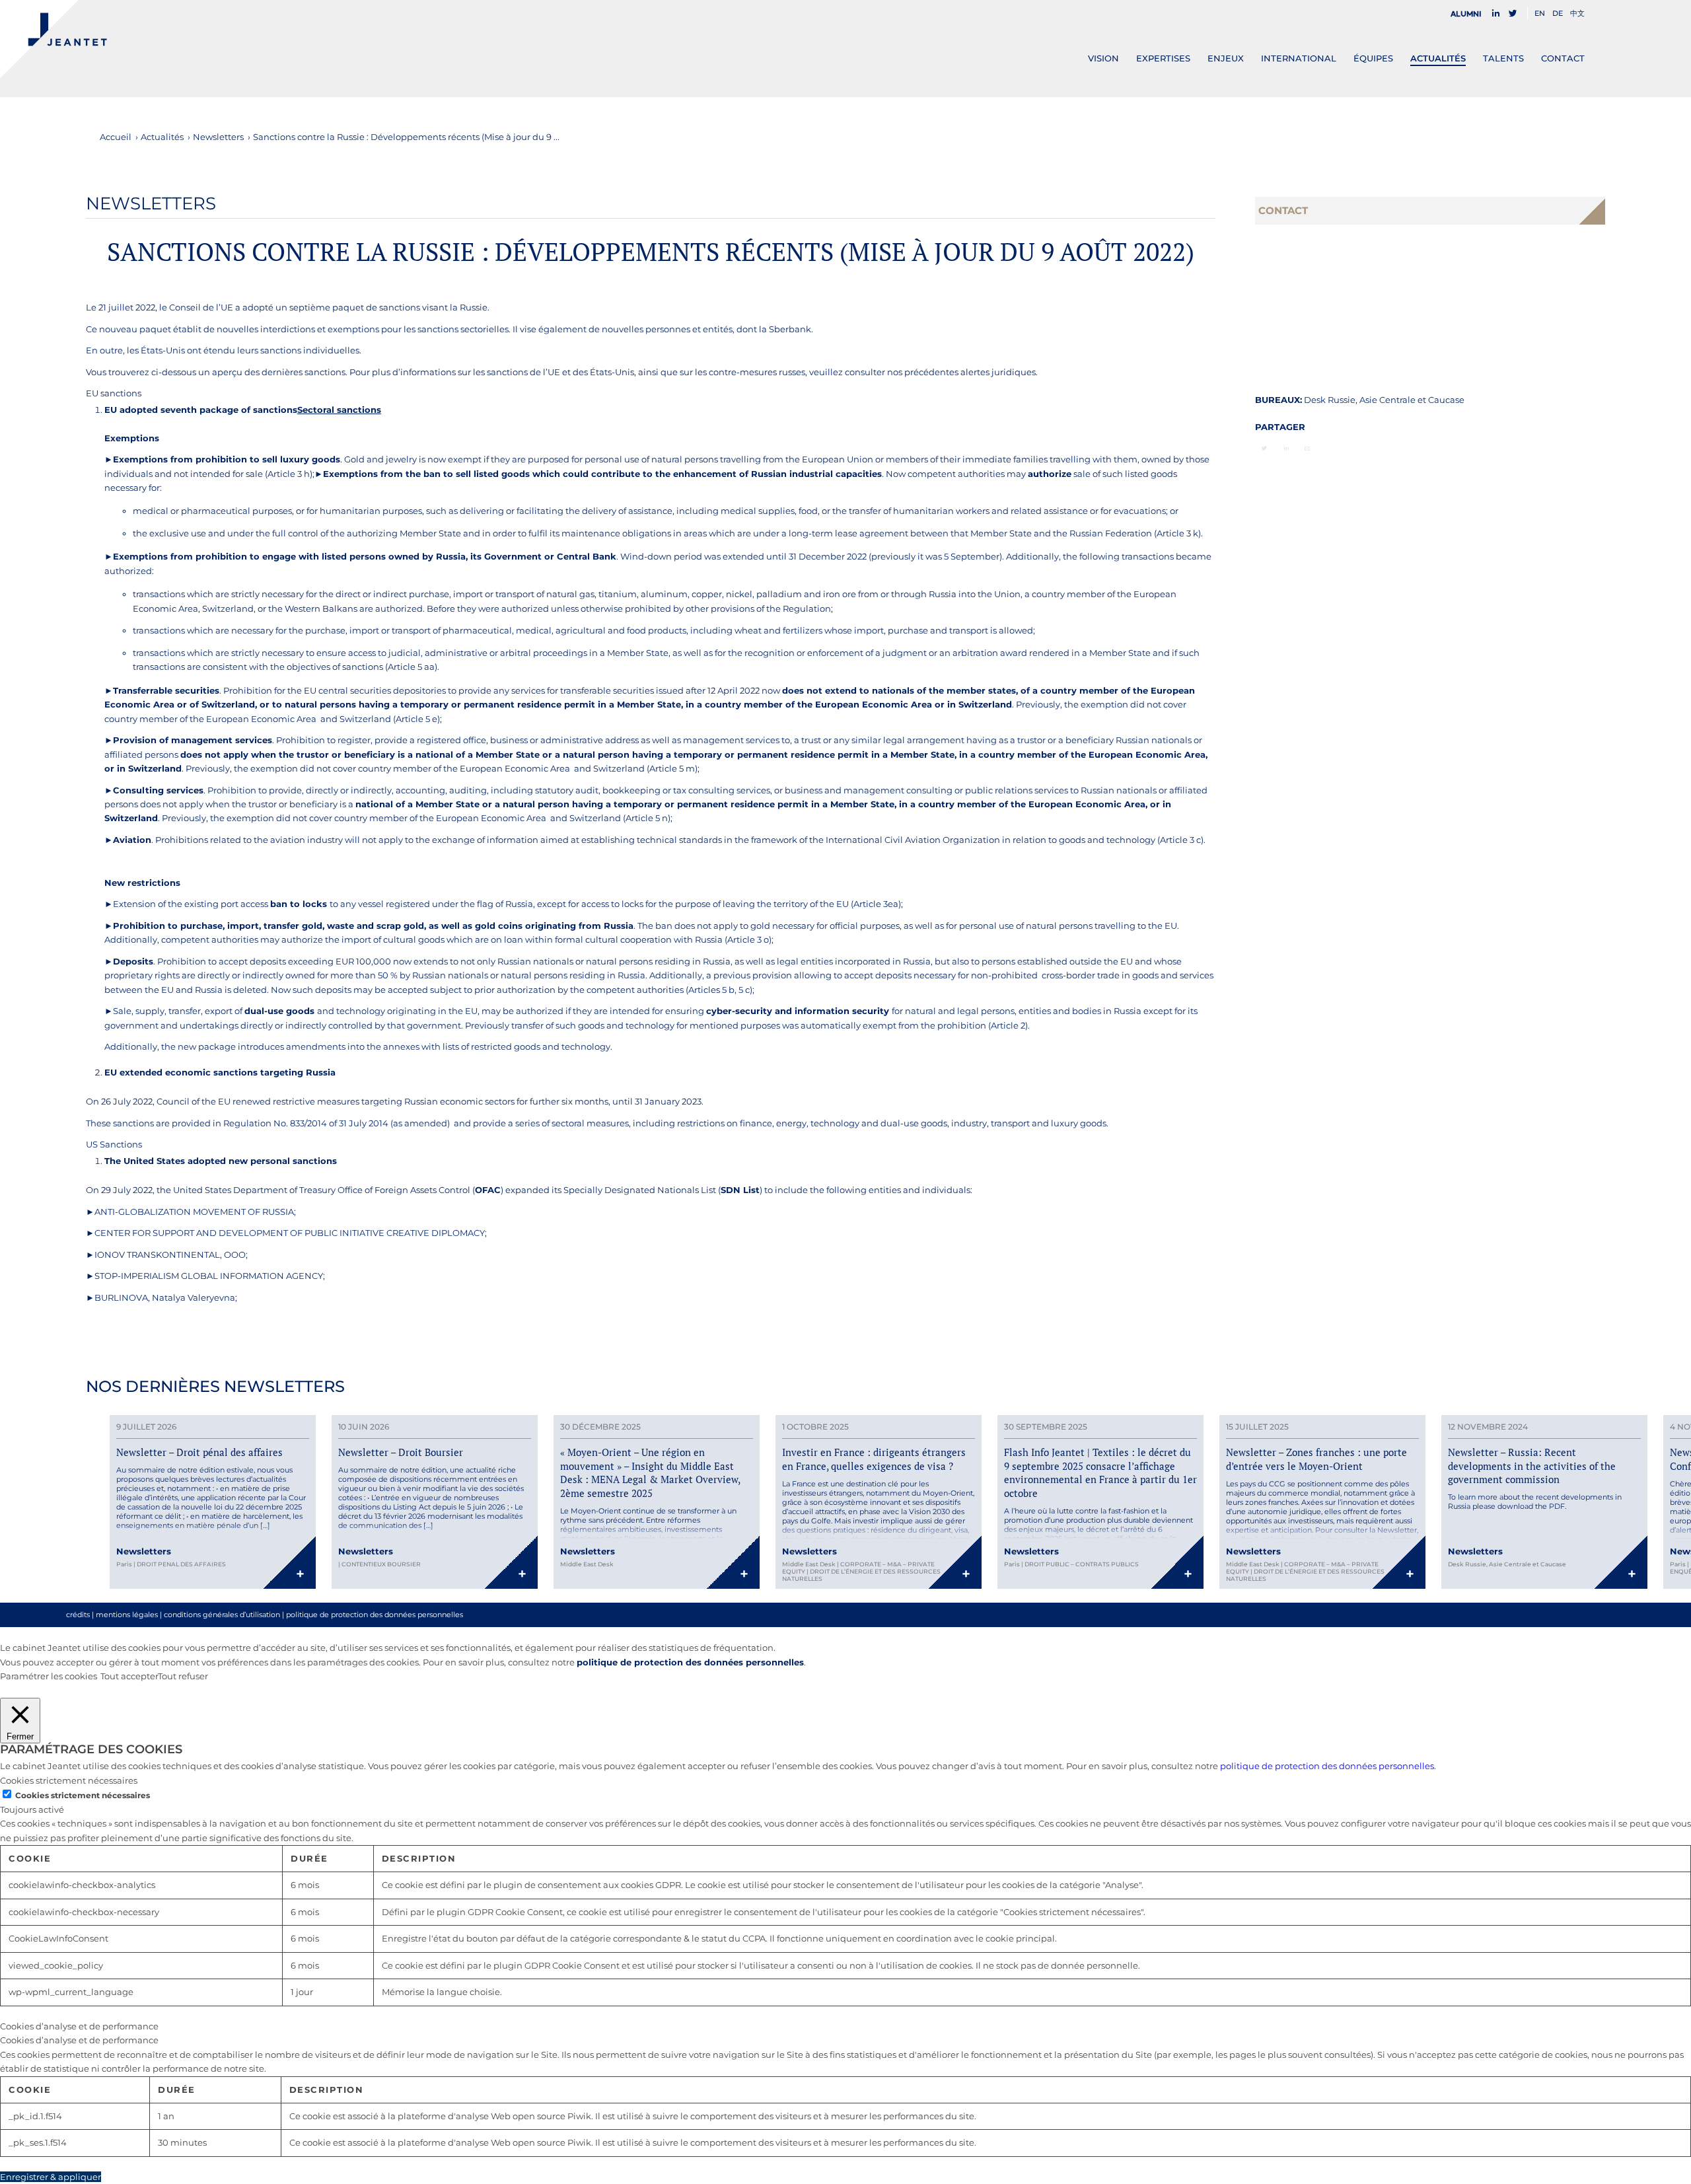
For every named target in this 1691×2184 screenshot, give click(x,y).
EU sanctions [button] (114, 393)
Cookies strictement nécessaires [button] (69, 1780)
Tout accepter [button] (129, 1676)
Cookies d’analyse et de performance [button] (79, 2026)
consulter (865, 372)
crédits (78, 1615)
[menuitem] (1470, 14)
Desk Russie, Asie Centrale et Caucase (1384, 400)
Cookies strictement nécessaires (83, 1795)
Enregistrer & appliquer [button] (51, 2177)
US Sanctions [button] (114, 1144)
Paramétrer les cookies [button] (49, 1676)
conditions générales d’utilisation (222, 1615)
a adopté (255, 307)
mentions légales (127, 1615)
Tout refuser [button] (183, 1676)
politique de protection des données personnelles (375, 1615)
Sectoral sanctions (339, 410)
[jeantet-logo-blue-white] (54, 39)
